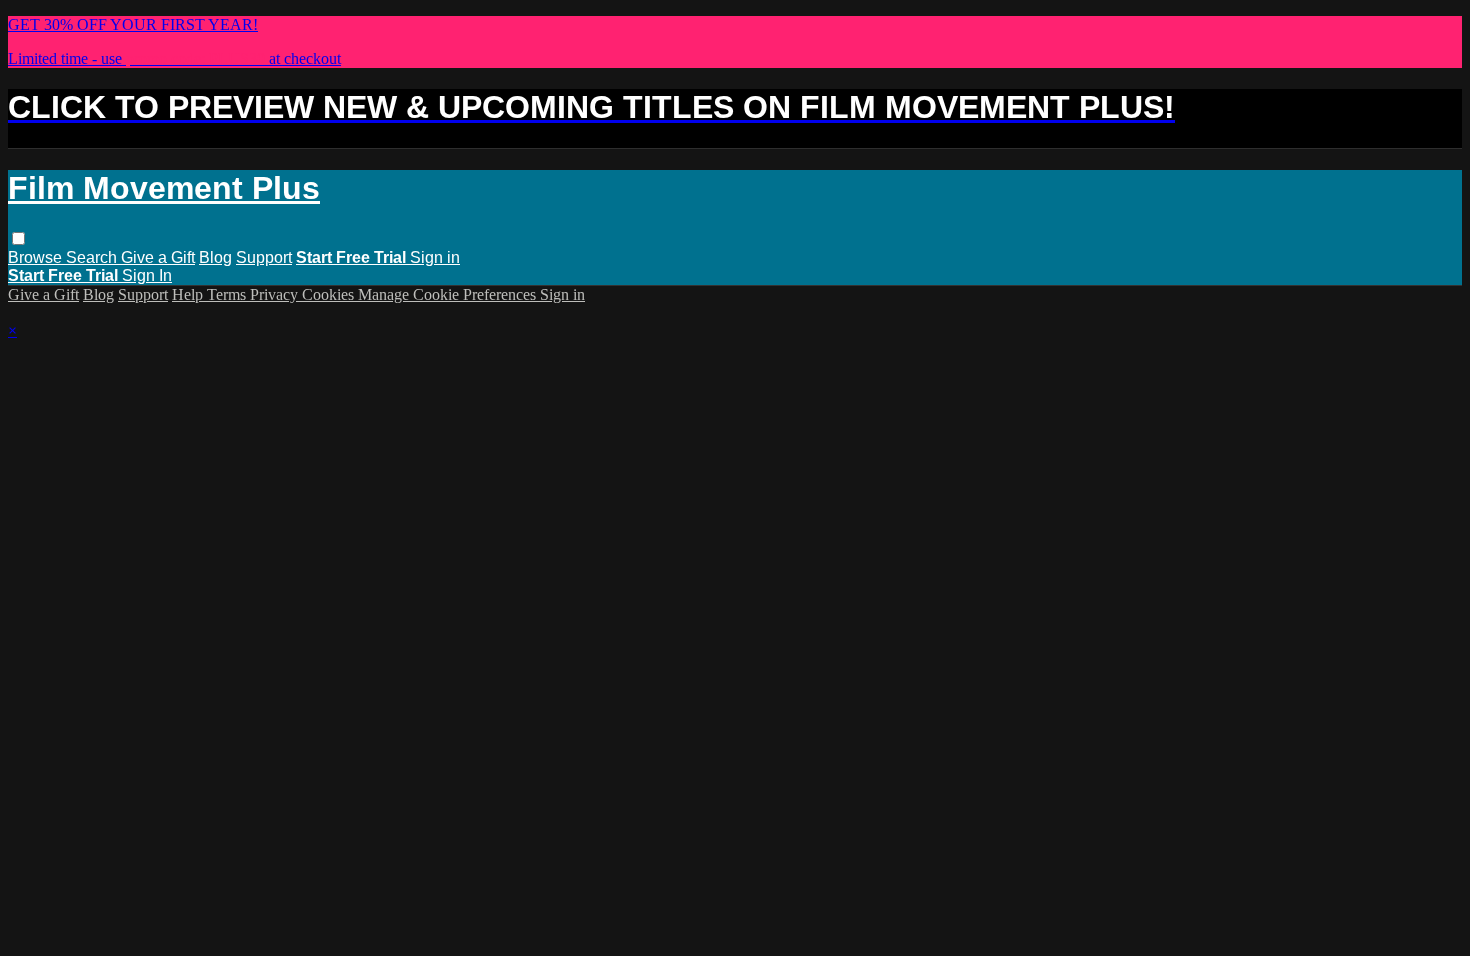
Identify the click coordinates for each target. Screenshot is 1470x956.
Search (93, 257)
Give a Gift (158, 257)
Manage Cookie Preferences (449, 294)
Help (189, 294)
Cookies (330, 294)
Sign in (435, 257)
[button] (18, 238)
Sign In (147, 275)
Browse (37, 257)
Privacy (276, 294)
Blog (215, 257)
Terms (228, 294)
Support (264, 257)
